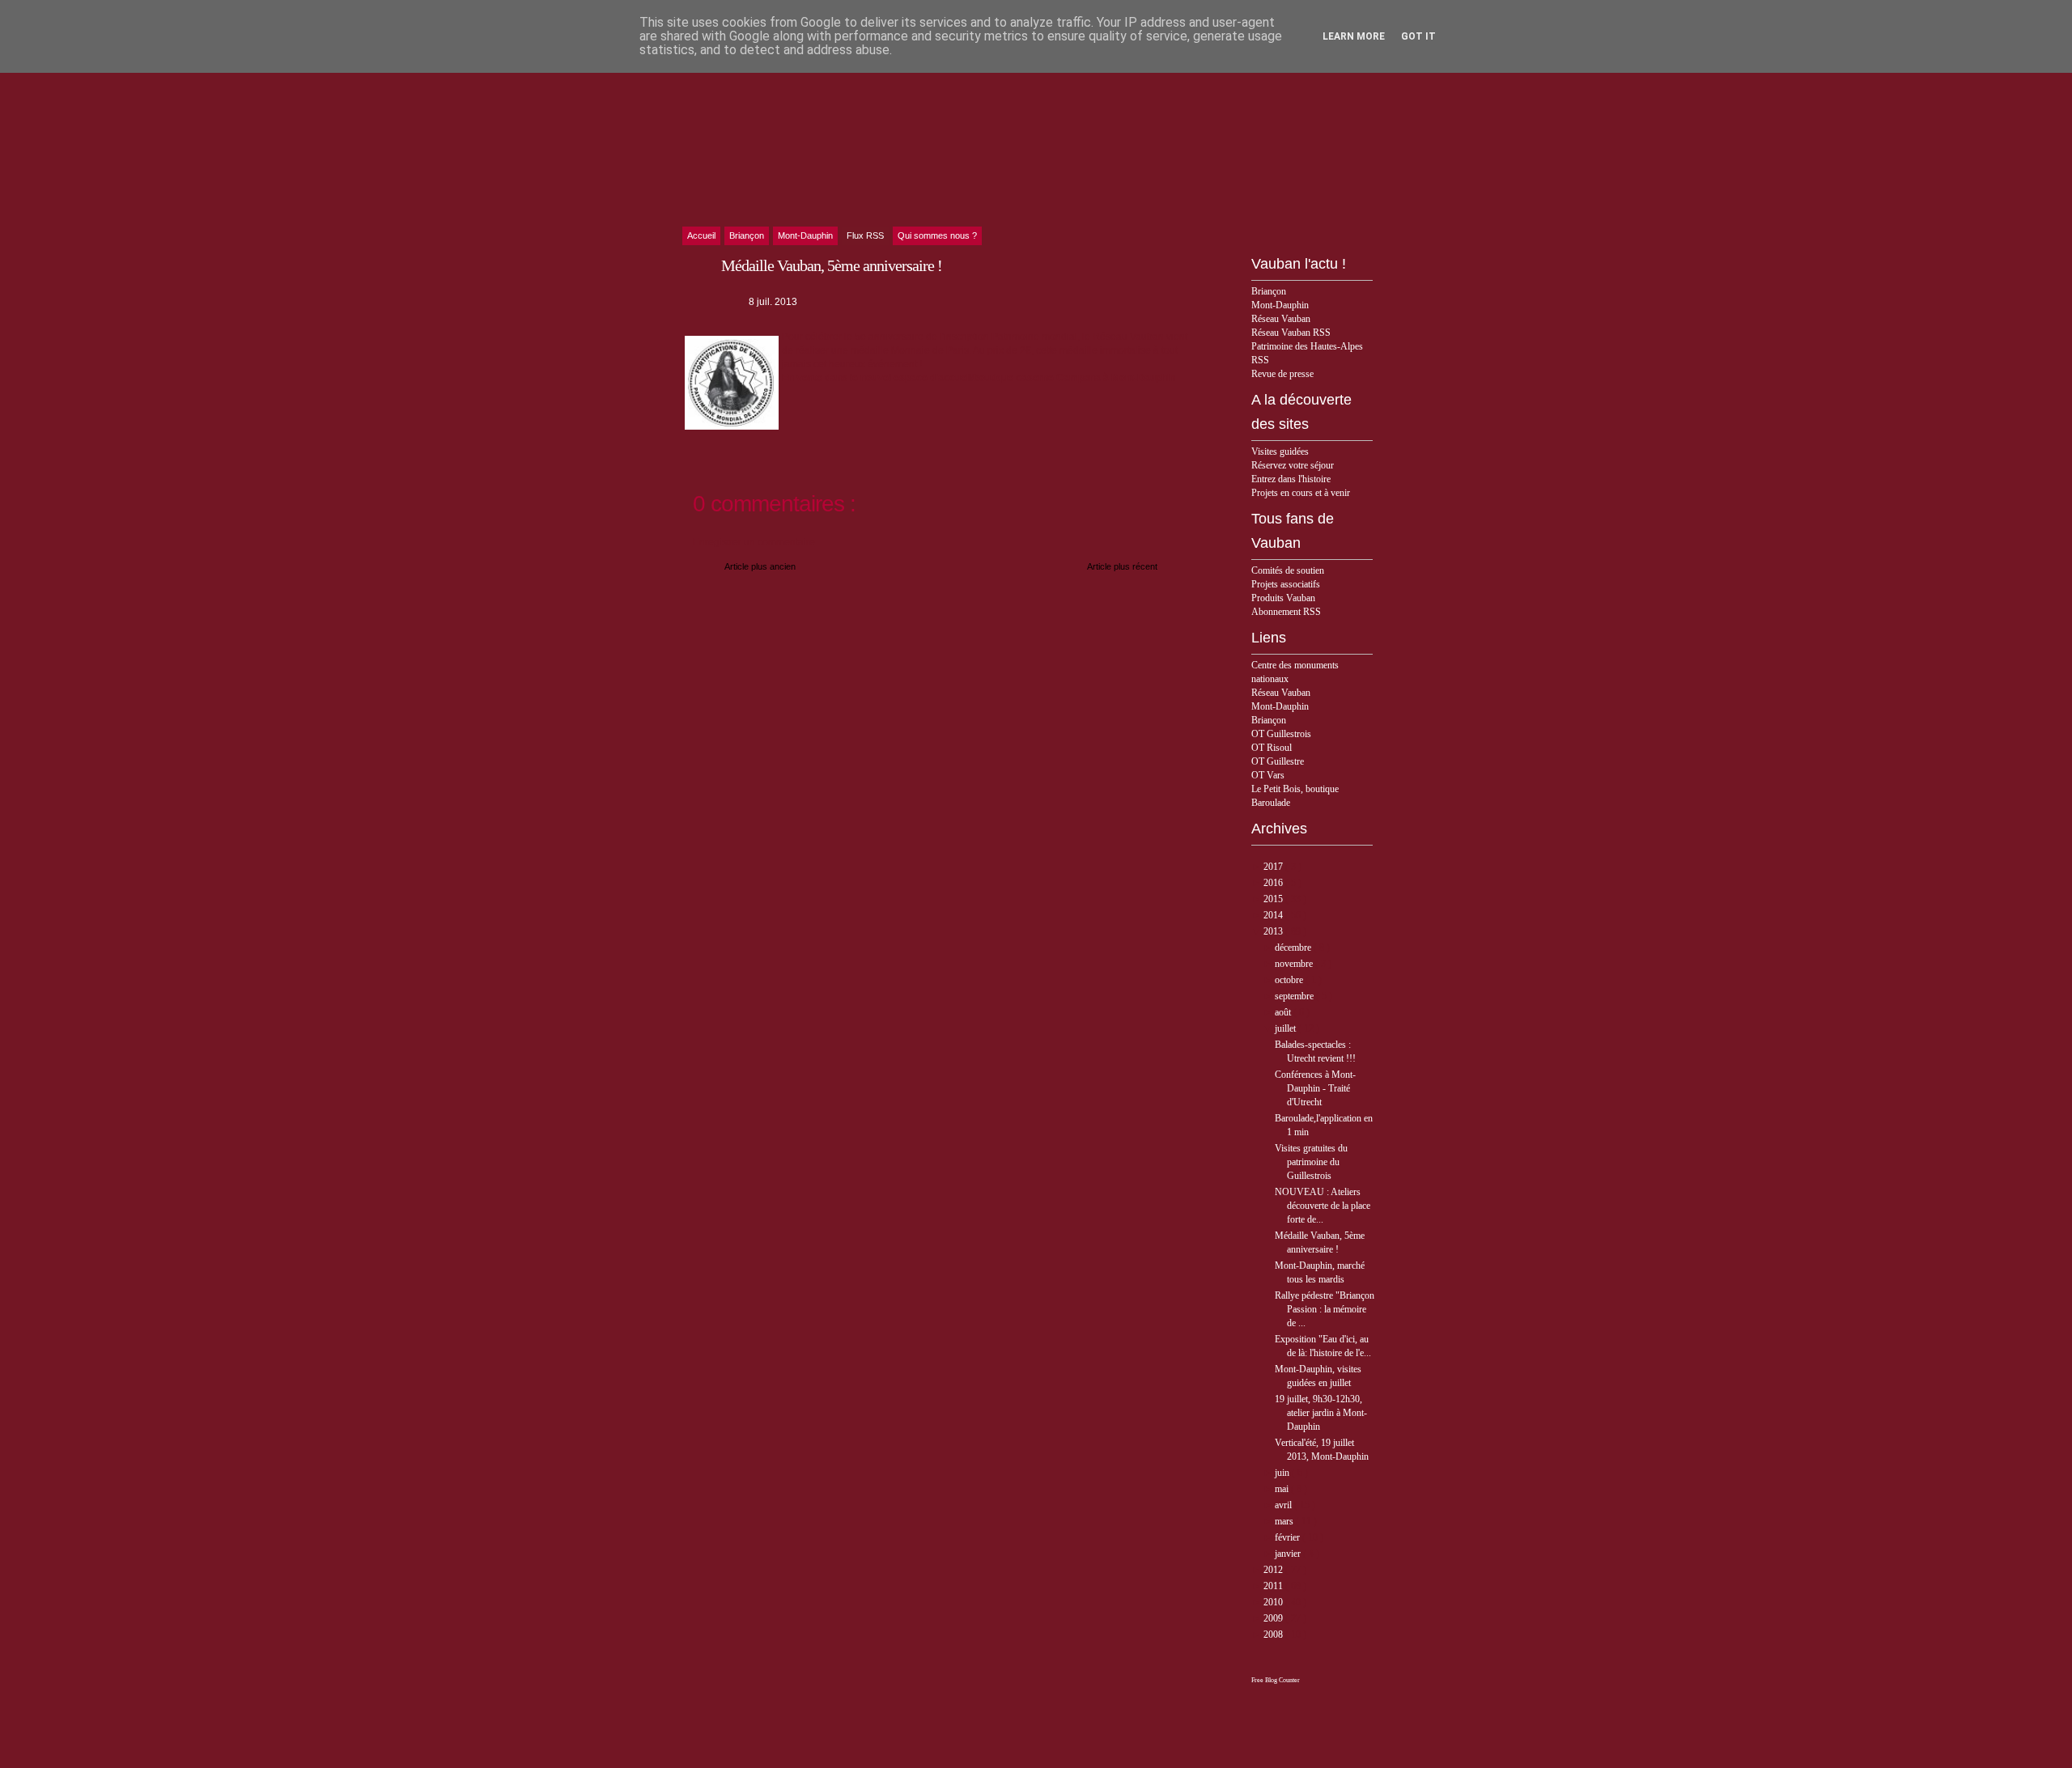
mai (1283, 1489)
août (1284, 1012)
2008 (1274, 1634)
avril (1284, 1505)
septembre (1295, 996)
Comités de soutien (1288, 570)
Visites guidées (1280, 452)
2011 (1274, 1586)
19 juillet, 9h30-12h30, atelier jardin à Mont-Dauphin (1321, 1413)
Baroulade (1271, 803)
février (1289, 1537)
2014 (1274, 915)
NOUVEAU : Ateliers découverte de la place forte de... (1323, 1206)
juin (1283, 1473)
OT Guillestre (1278, 761)
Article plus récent (1122, 566)
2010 (1274, 1602)
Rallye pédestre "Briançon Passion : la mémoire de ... (1325, 1309)
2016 (1274, 883)
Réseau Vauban (1281, 319)
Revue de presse (1282, 374)
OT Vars (1268, 775)
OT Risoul (1272, 748)
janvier (1289, 1554)
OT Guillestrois (1281, 734)
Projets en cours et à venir (1301, 493)
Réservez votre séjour (1293, 465)
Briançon (1269, 291)
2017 (1274, 867)
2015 (1274, 899)
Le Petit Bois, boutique (1295, 789)
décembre (1294, 948)
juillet (1287, 1028)
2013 (1274, 931)
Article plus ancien (760, 566)
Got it (1418, 36)
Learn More (1354, 36)
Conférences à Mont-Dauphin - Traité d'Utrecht (1315, 1088)
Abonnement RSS (1286, 612)
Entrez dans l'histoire (1291, 479)
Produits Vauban (1283, 598)
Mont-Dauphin (1280, 305)
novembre (1295, 964)
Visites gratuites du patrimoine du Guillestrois (1311, 1162)
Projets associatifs (1286, 584)
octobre (1290, 980)
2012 (1274, 1570)
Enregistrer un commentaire (754, 542)
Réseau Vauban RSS (1291, 333)
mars (1285, 1521)
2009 (1274, 1618)
